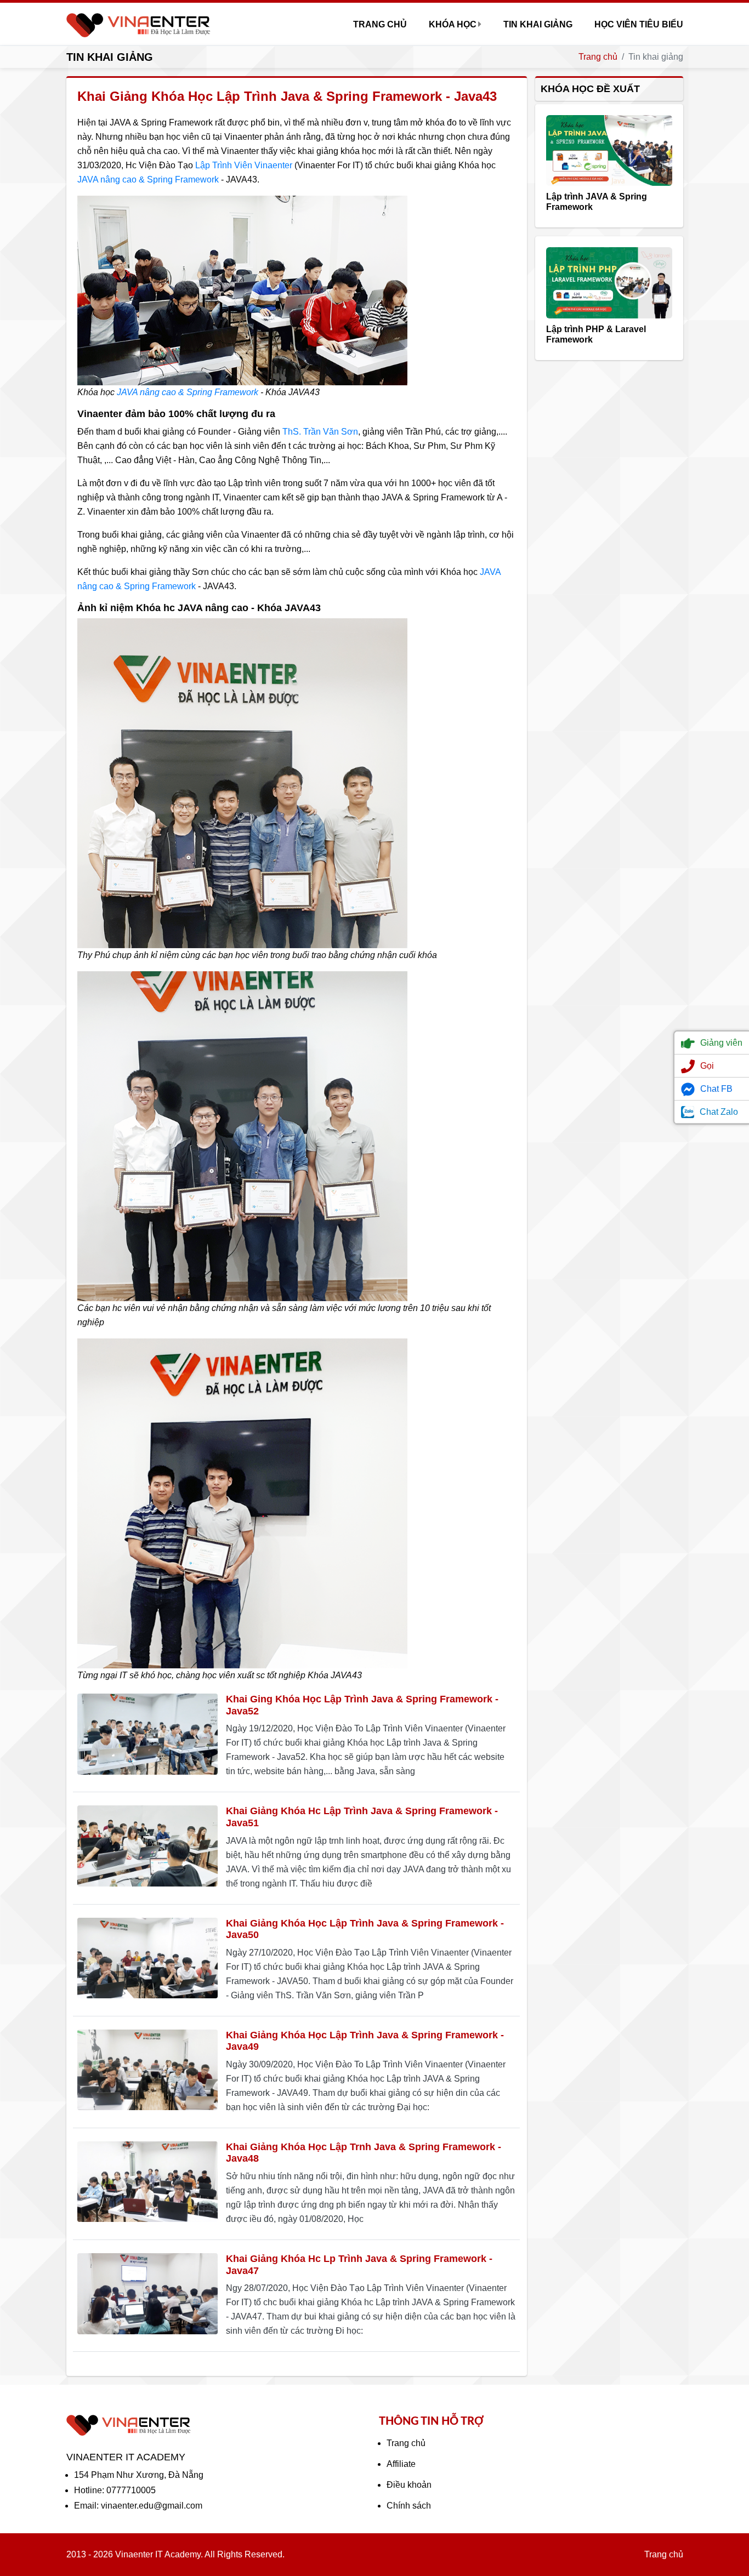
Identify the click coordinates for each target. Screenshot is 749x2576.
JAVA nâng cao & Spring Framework (148, 179)
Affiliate (401, 2464)
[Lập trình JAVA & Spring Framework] (609, 150)
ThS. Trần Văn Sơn (320, 432)
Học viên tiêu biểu (639, 24)
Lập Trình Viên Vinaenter (244, 165)
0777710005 (131, 2490)
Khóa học (453, 24)
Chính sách (409, 2506)
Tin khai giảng (538, 24)
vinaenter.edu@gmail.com (152, 2506)
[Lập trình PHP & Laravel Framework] (609, 282)
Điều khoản (409, 2485)
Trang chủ (380, 24)
